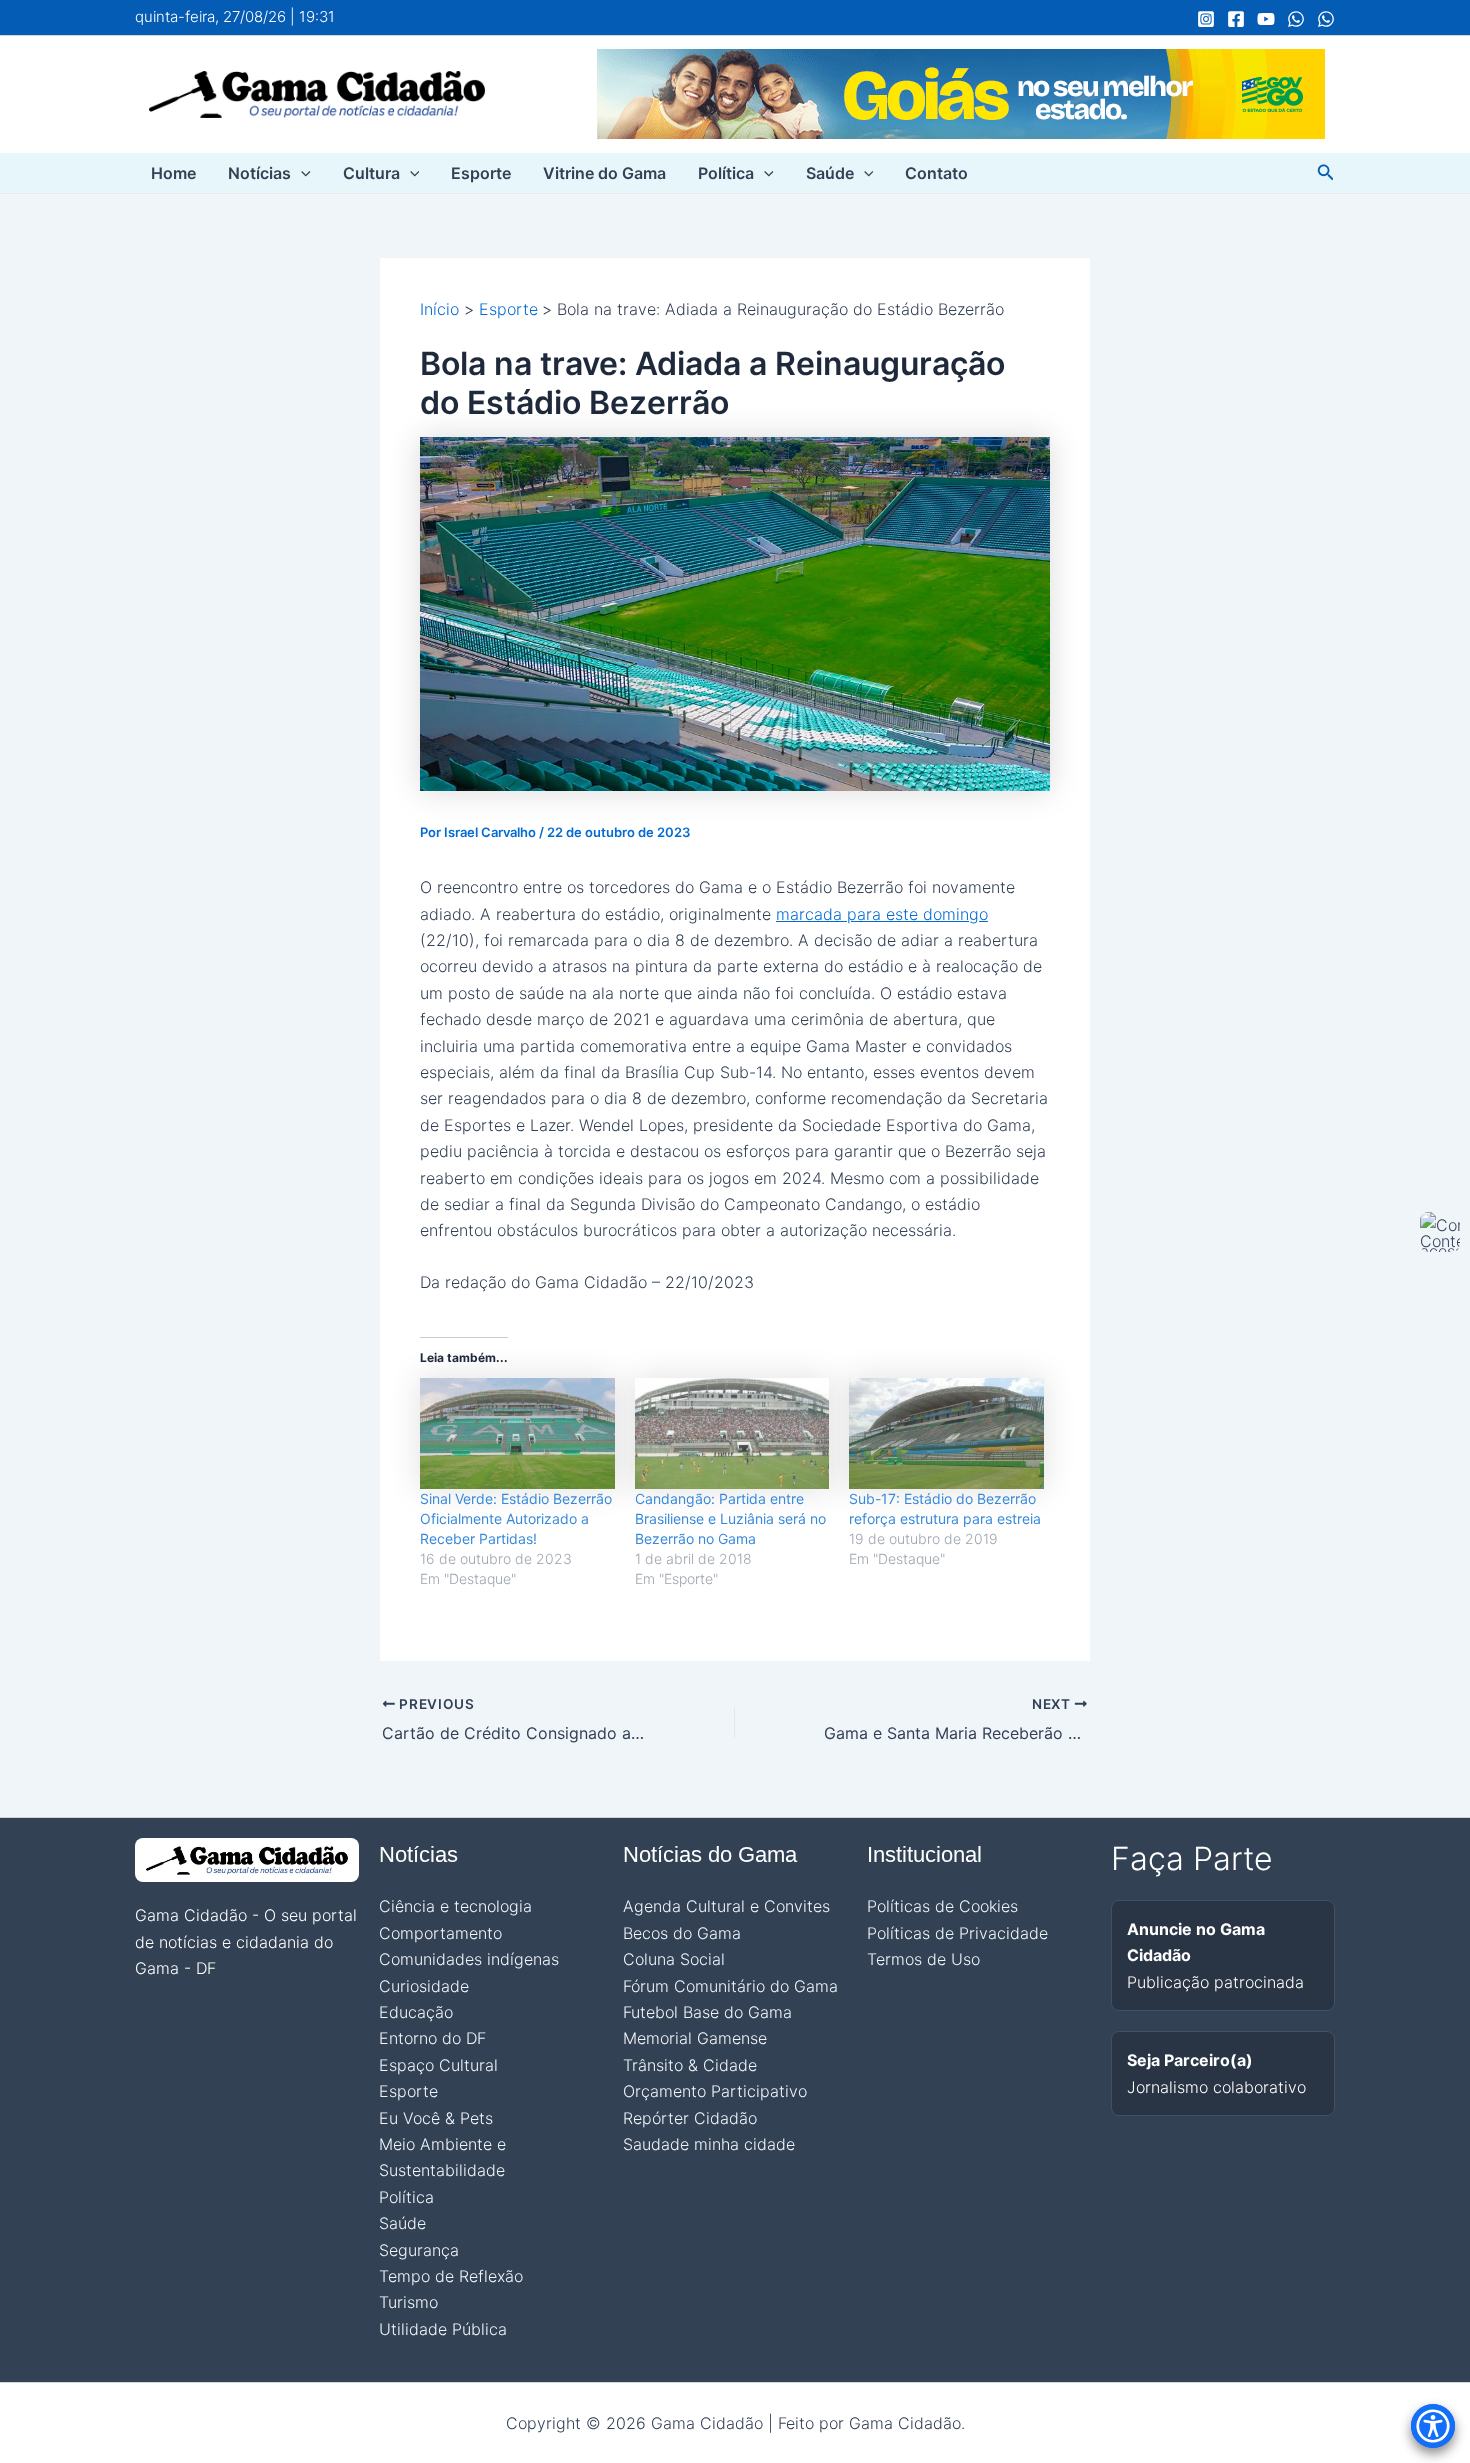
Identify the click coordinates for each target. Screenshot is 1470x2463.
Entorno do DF (432, 2038)
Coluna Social (674, 1959)
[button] (301, 173)
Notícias (259, 173)
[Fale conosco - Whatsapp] (1326, 19)
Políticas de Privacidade (957, 1933)
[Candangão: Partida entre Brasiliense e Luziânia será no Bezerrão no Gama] (732, 1433)
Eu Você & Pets (436, 2118)
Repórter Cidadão (690, 2118)
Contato (936, 173)
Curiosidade (424, 1986)
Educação (416, 2012)
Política (726, 173)
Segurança (419, 2250)
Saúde (830, 173)
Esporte (481, 173)
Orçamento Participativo (715, 2091)
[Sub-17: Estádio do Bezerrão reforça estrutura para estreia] (946, 1433)
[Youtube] (1266, 19)
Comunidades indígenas (469, 1959)
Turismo (408, 2302)
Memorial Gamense (695, 2038)
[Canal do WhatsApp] (1296, 19)
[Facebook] (1236, 19)
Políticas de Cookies (942, 1906)
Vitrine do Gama (604, 173)
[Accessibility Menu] (1433, 2426)
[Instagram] (1206, 19)
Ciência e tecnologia (455, 1906)
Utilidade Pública (443, 2329)
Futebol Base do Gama (707, 2012)
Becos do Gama (682, 1933)
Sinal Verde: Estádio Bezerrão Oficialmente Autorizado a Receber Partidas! (516, 1518)
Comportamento (440, 1933)
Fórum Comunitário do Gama (730, 1986)
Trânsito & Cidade (690, 2065)
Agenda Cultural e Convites (726, 1906)
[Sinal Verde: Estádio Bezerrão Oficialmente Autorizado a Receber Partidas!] (517, 1433)
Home (173, 173)
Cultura (371, 173)
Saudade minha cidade (709, 2144)
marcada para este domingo (882, 914)
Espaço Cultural (438, 2065)
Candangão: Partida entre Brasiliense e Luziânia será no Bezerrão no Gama (730, 1518)
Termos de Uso (923, 1959)
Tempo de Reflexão (451, 2276)
